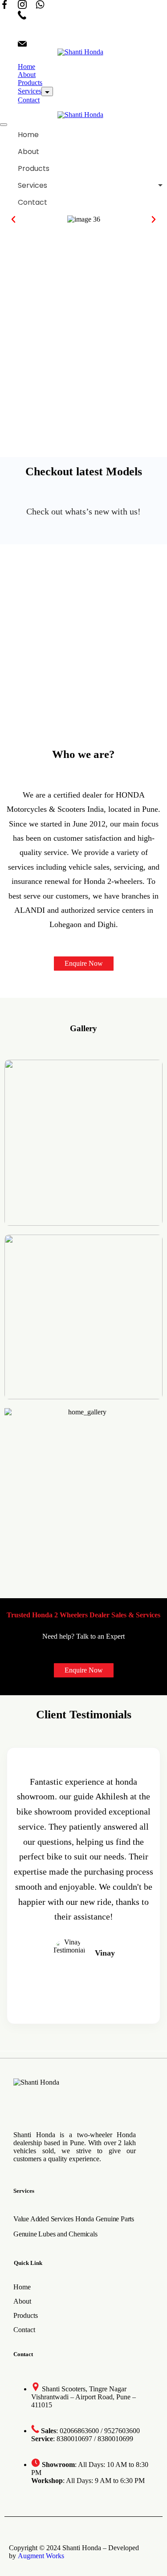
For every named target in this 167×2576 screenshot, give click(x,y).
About (27, 75)
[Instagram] (22, 5)
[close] (4, 125)
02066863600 (53, 16)
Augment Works (41, 2556)
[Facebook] (4, 5)
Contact (29, 100)
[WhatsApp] (40, 5)
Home (26, 67)
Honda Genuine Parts (105, 2219)
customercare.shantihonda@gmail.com (88, 44)
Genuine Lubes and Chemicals (55, 2234)
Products (30, 83)
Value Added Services (43, 2219)
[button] (13, 219)
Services (30, 91)
